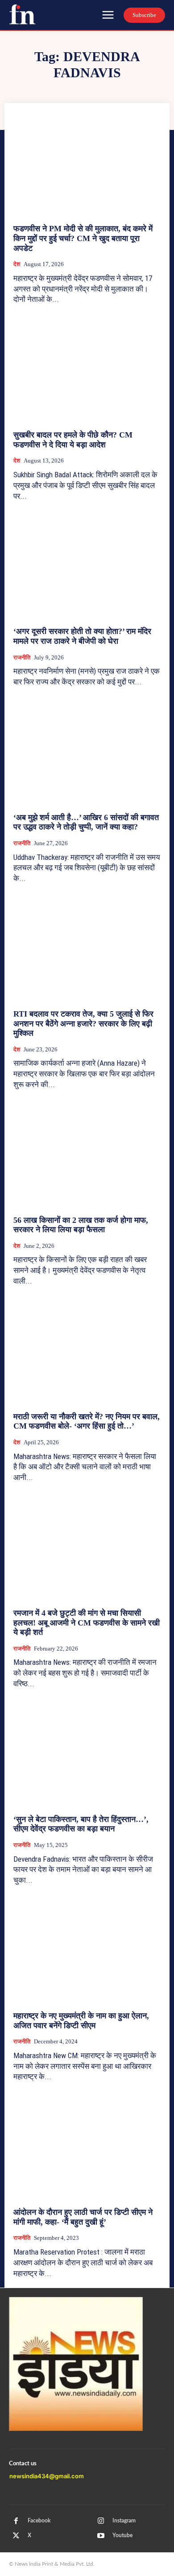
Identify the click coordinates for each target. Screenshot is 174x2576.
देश (17, 264)
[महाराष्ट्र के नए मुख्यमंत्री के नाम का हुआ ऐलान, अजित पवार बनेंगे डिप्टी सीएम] (87, 1951)
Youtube (122, 2535)
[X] (16, 2536)
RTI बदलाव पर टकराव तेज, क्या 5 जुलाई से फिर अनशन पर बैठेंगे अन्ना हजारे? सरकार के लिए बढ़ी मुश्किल (83, 1023)
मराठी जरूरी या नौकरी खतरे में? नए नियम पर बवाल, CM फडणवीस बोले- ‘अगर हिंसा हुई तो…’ (87, 1421)
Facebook (39, 2521)
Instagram (124, 2521)
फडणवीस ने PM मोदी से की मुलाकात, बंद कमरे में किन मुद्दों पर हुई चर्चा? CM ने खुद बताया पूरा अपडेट (83, 238)
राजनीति (22, 657)
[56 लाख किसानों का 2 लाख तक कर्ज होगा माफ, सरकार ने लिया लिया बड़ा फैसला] (87, 1155)
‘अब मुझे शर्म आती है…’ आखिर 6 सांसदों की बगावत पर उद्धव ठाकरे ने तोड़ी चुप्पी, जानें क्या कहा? (86, 822)
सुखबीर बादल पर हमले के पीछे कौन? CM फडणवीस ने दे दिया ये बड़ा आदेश (73, 440)
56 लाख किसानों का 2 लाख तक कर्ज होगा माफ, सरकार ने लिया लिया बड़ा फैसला (81, 1225)
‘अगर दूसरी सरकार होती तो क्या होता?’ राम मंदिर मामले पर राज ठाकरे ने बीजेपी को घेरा (82, 636)
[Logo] (22, 14)
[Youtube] (101, 2536)
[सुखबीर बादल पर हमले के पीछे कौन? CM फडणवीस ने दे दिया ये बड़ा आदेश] (87, 370)
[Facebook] (16, 2521)
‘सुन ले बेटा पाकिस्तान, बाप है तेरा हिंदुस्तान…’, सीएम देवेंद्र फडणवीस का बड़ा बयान (81, 1824)
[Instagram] (101, 2521)
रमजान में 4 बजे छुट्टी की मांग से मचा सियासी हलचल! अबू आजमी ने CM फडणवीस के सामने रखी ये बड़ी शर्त (87, 1623)
